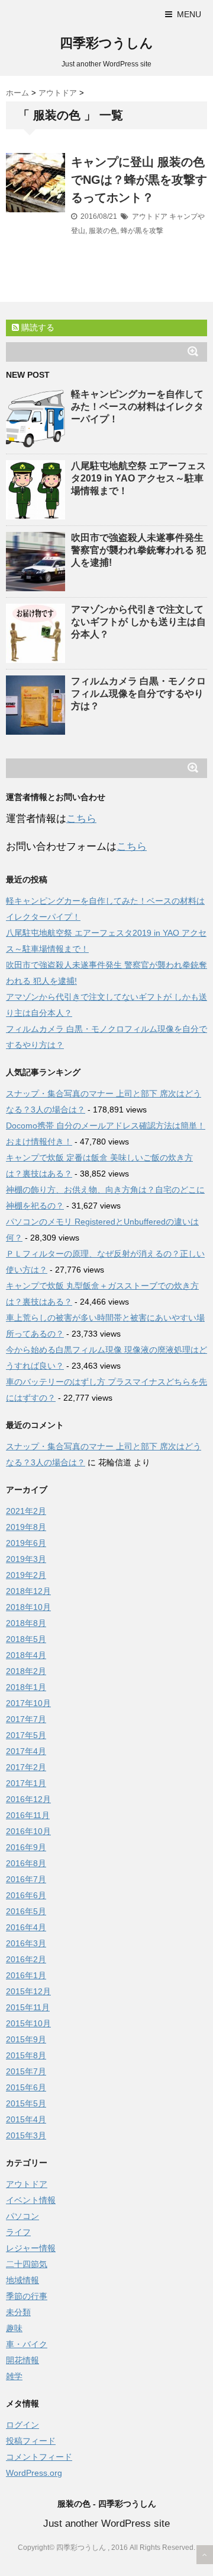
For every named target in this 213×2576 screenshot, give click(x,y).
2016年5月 (26, 1911)
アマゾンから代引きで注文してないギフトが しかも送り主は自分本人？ (138, 622)
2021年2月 (26, 1511)
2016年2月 (26, 1959)
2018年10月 (28, 1607)
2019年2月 (26, 1575)
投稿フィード (31, 2441)
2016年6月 (26, 1895)
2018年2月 (26, 1671)
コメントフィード (39, 2457)
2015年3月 (26, 2135)
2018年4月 (26, 1655)
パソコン (22, 2216)
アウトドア (150, 216)
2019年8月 (26, 1527)
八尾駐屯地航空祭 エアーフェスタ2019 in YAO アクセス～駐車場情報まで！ (138, 478)
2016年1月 (26, 1975)
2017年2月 (26, 1767)
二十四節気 (27, 2264)
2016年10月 (28, 1831)
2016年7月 (26, 1879)
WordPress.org (34, 2473)
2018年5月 (26, 1639)
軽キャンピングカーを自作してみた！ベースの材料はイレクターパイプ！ (137, 407)
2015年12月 (28, 1991)
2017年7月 (26, 1719)
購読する (37, 327)
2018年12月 (28, 1591)
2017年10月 (28, 1703)
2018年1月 (26, 1687)
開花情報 (22, 2360)
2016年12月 (28, 1799)
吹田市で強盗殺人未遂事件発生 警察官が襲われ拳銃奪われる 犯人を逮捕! (138, 550)
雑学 (14, 2376)
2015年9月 (26, 2039)
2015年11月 (28, 2007)
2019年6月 (26, 1543)
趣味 (14, 2328)
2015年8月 (26, 2055)
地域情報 (22, 2280)
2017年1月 (26, 1783)
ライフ (18, 2232)
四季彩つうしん (106, 43)
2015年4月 (26, 2119)
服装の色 (103, 231)
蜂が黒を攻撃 (142, 231)
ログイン (22, 2425)
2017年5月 (26, 1735)
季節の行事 (27, 2296)
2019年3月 (26, 1559)
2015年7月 (26, 2071)
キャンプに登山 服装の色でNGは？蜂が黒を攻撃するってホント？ (139, 180)
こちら (81, 819)
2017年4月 (26, 1751)
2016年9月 (26, 1847)
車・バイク (27, 2344)
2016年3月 (26, 1943)
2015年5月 (26, 2103)
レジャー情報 (31, 2248)
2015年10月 (28, 2023)
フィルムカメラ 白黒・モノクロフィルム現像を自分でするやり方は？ (138, 694)
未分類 (18, 2312)
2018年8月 (26, 1623)
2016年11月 (28, 1815)
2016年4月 (26, 1927)
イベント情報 (31, 2200)
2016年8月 (26, 1863)
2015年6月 (26, 2087)
